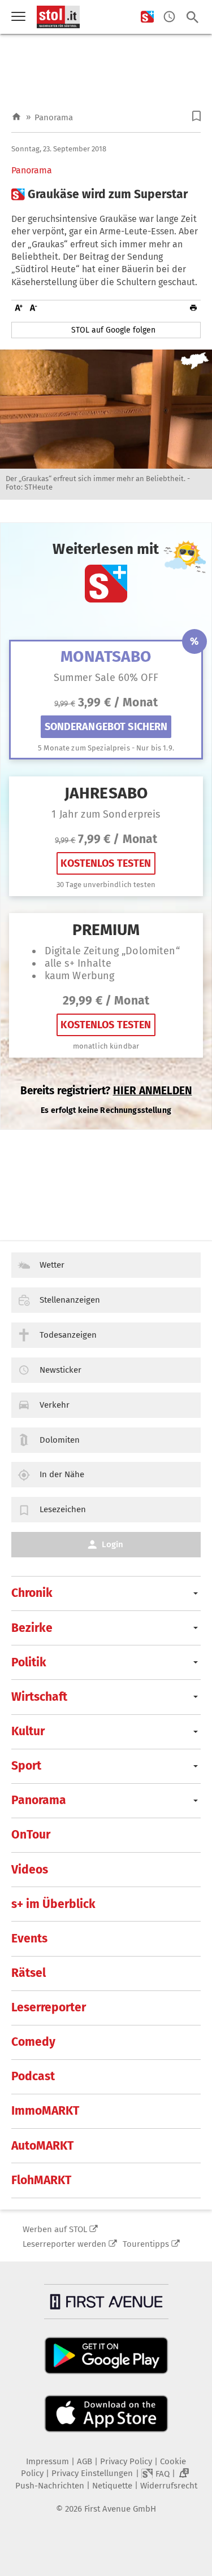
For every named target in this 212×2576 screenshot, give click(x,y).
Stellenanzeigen (70, 1300)
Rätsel (29, 1973)
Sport (26, 1766)
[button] (196, 116)
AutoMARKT (42, 2146)
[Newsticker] (169, 17)
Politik (29, 1662)
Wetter (52, 1265)
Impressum (47, 2461)
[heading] (106, 195)
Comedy (33, 2042)
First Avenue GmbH (120, 2509)
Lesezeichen (63, 1509)
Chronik (32, 1593)
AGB (85, 2461)
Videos (30, 1870)
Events (29, 1938)
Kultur (28, 1731)
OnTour (31, 1835)
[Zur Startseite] (16, 117)
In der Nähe (62, 1474)
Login (113, 1544)
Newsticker (60, 1370)
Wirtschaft (39, 1697)
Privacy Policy (126, 2461)
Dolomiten (60, 1440)
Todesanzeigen (68, 1335)
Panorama (54, 117)
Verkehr (55, 1405)
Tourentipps (146, 2244)
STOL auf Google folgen (113, 330)
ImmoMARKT (45, 2111)
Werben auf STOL (55, 2229)
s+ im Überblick (53, 1904)
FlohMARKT (41, 2180)
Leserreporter (49, 2007)
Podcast (33, 2076)
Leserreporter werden (64, 2244)
